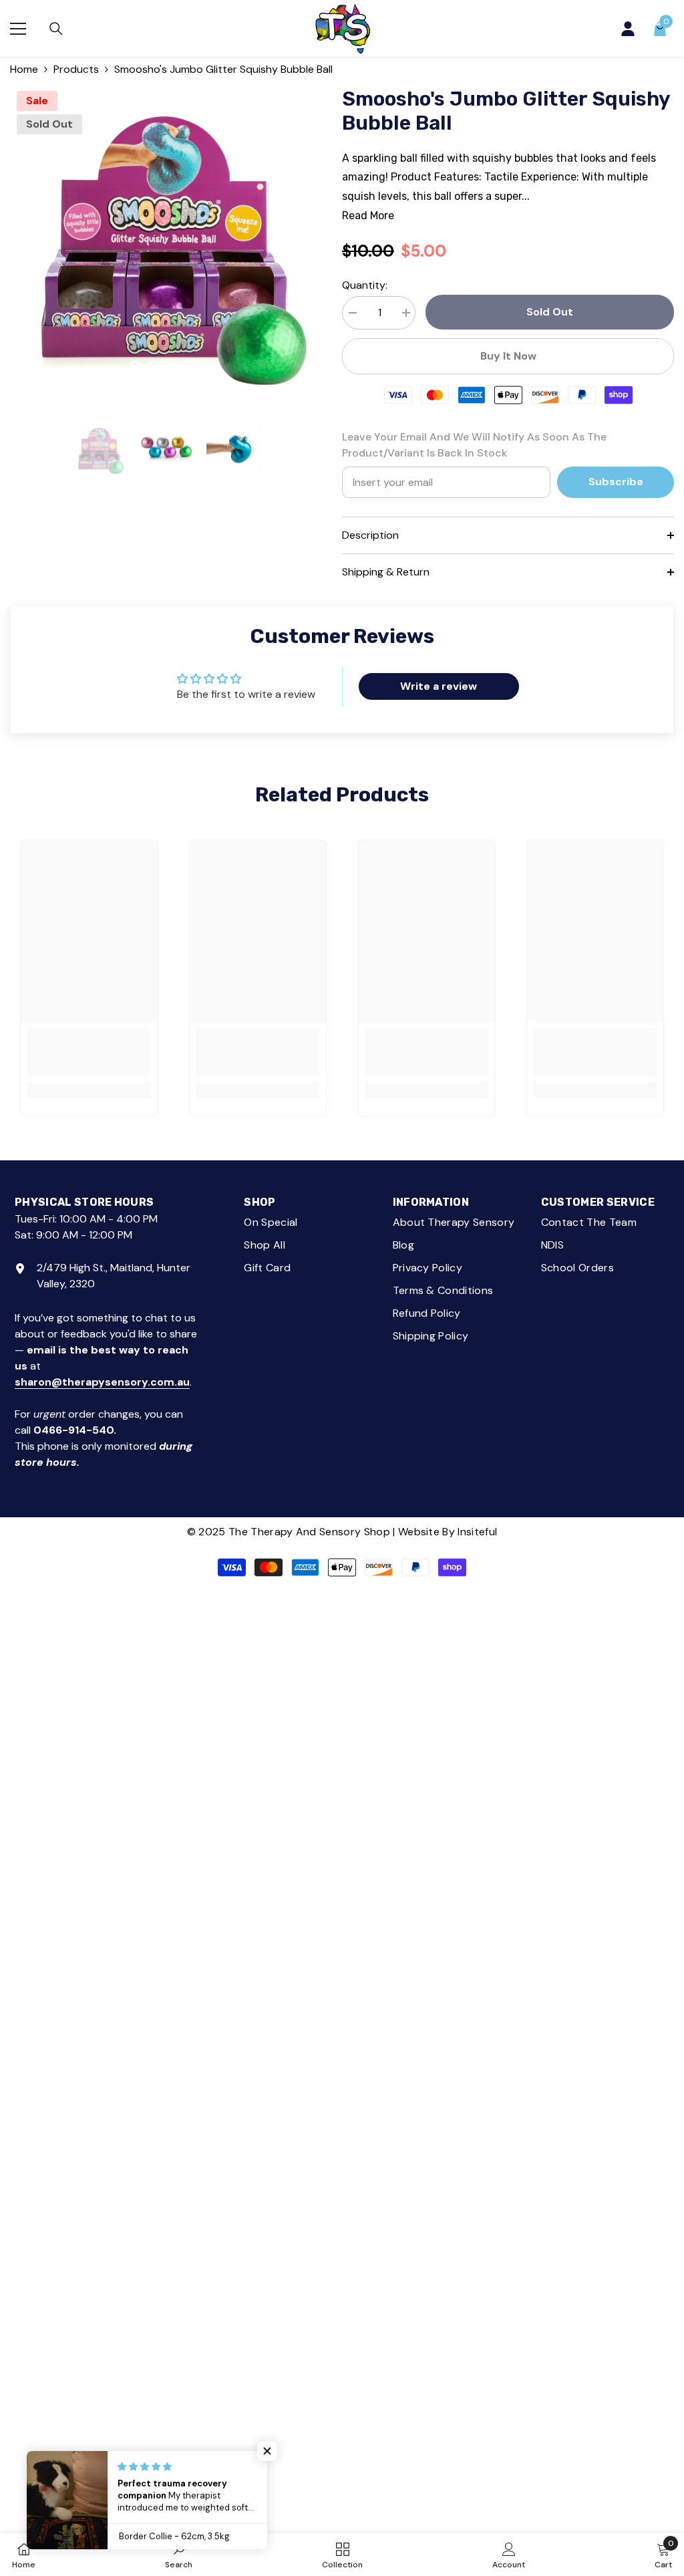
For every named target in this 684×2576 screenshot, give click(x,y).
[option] (166, 240)
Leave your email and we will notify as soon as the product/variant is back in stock (474, 445)
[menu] (18, 29)
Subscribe (616, 482)
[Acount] (628, 29)
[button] (267, 2451)
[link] (89, 1052)
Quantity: (365, 285)
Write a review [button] (439, 686)
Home (24, 69)
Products (76, 69)
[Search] (56, 29)
